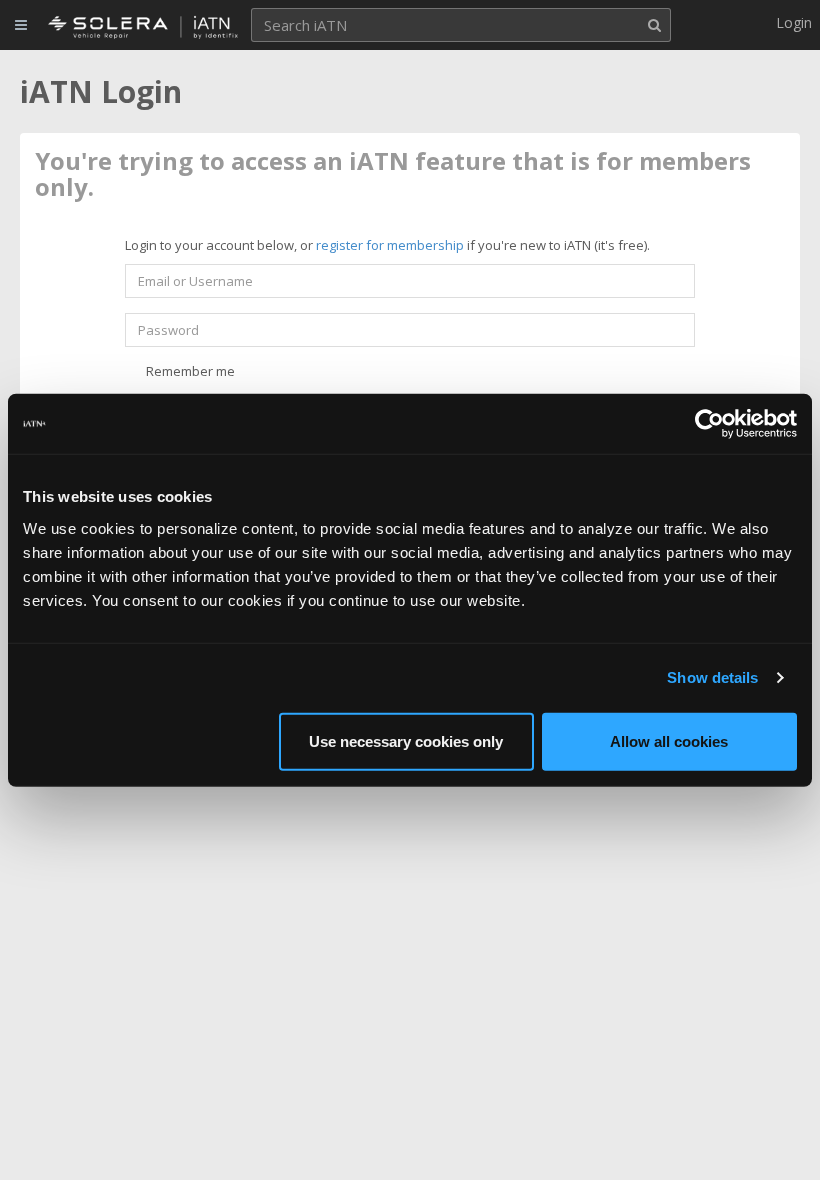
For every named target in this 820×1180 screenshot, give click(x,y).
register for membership (390, 245)
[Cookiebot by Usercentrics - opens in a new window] (709, 424)
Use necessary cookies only (406, 740)
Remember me (189, 371)
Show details (712, 677)
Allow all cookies (669, 740)
